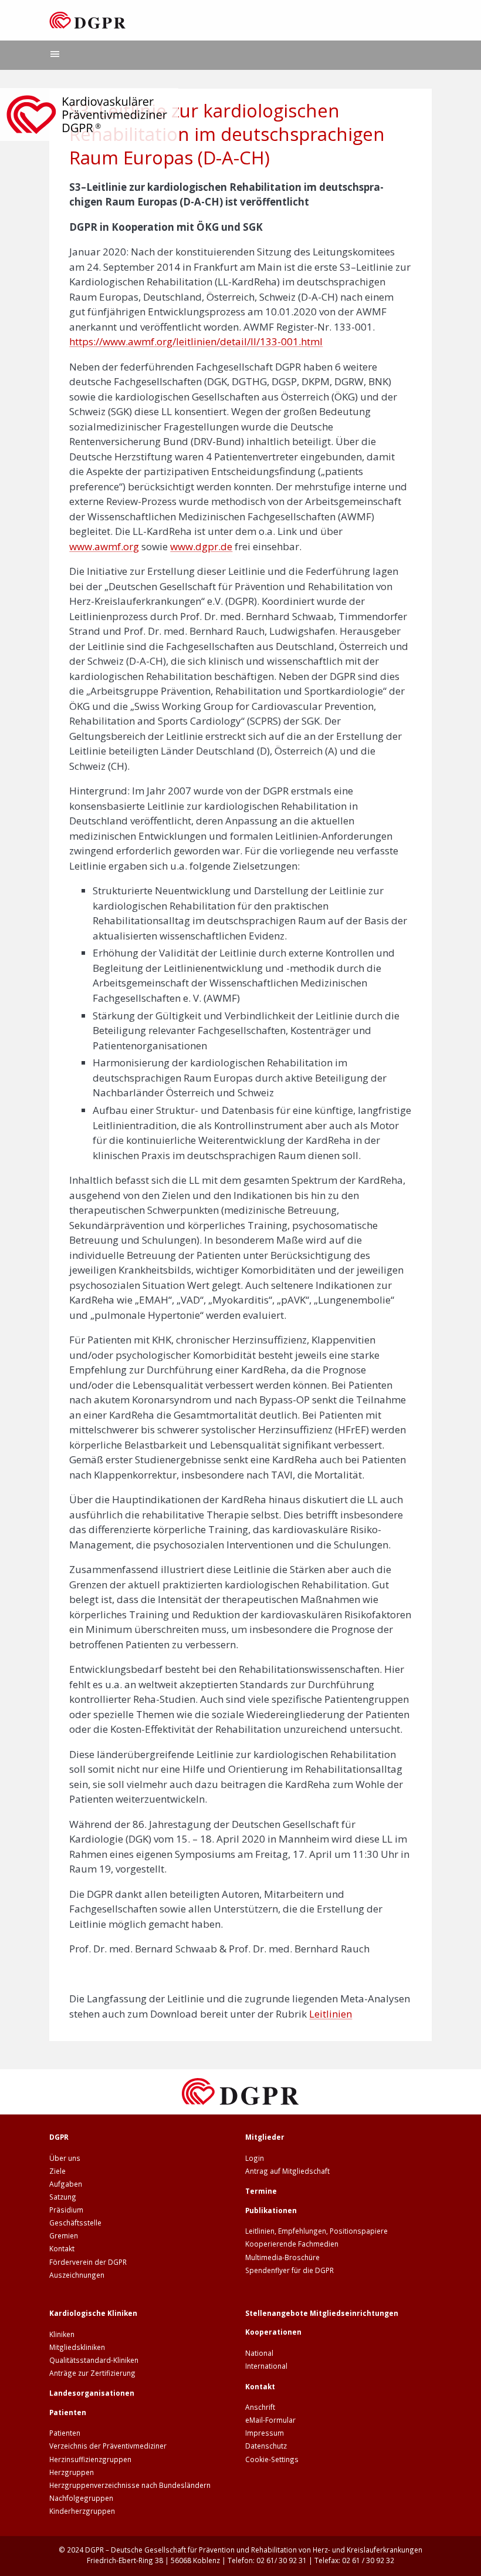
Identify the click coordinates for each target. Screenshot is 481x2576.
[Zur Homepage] (88, 20)
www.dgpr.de (201, 546)
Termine (261, 2191)
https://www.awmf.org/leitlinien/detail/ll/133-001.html (196, 341)
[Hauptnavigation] (55, 55)
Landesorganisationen (92, 2393)
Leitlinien (331, 2014)
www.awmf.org (104, 546)
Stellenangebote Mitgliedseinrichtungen (322, 2313)
